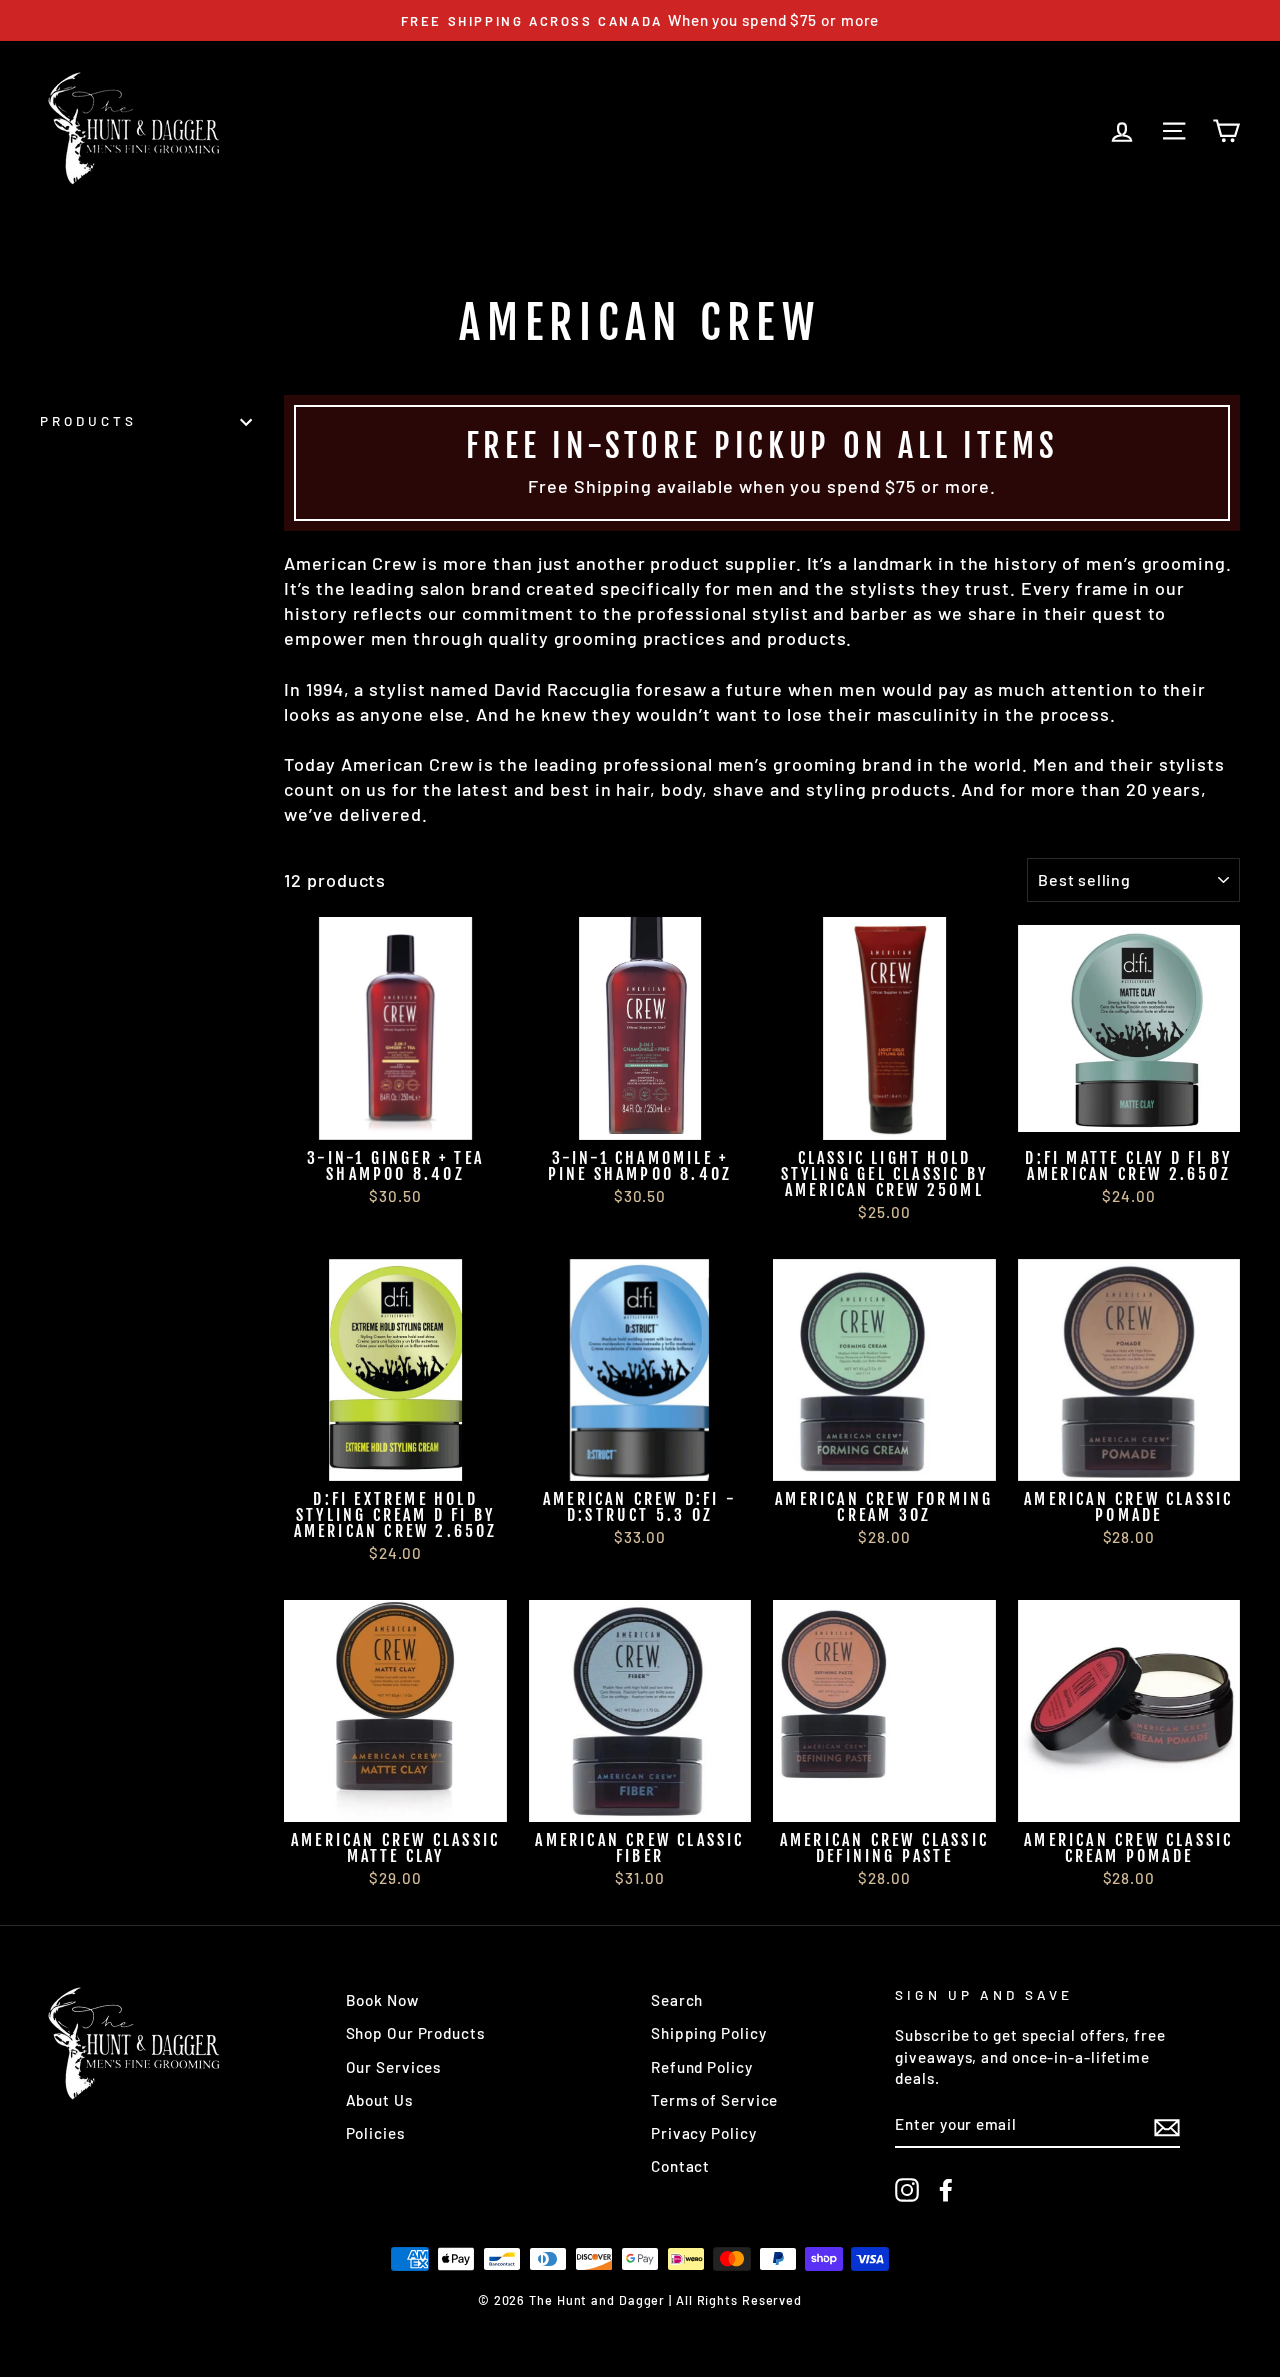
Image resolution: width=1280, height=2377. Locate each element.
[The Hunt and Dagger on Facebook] (946, 2190)
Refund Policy (702, 2067)
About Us (379, 2100)
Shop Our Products (415, 2033)
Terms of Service (714, 2100)
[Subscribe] (1167, 2126)
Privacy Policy (704, 2133)
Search (677, 2000)
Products (88, 421)
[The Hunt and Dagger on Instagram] (907, 2190)
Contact (680, 2166)
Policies (375, 2133)
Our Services (394, 2067)
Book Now (382, 2000)
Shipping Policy (709, 2033)
